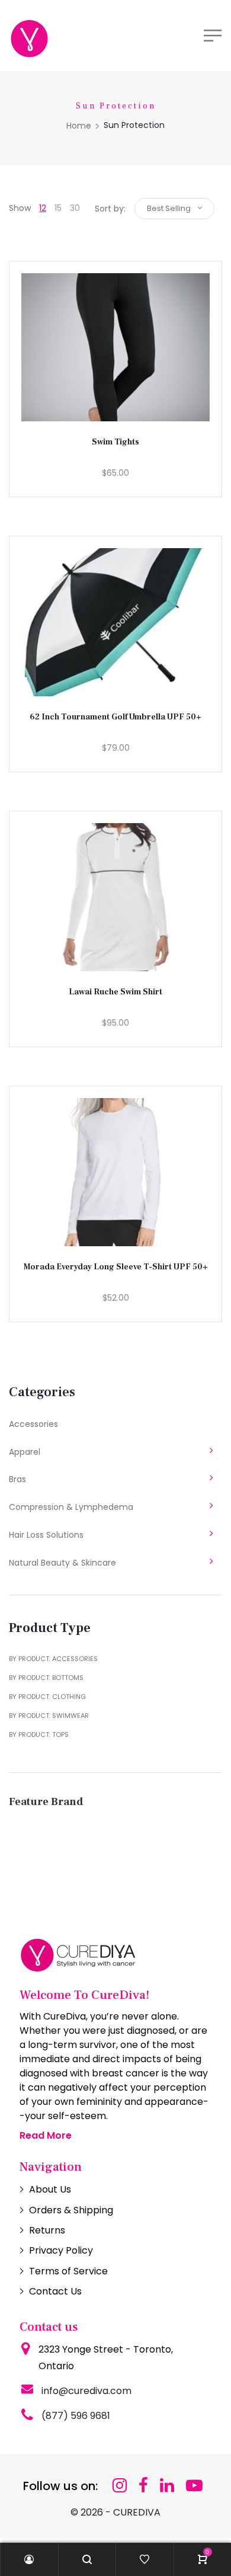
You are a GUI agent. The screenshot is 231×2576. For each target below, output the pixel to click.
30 (75, 208)
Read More (46, 2135)
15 (58, 208)
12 (43, 208)
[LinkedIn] (167, 2486)
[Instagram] (120, 2486)
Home (79, 126)
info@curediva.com (86, 2391)
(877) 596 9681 (76, 2416)
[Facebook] (143, 2486)
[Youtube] (194, 2486)
